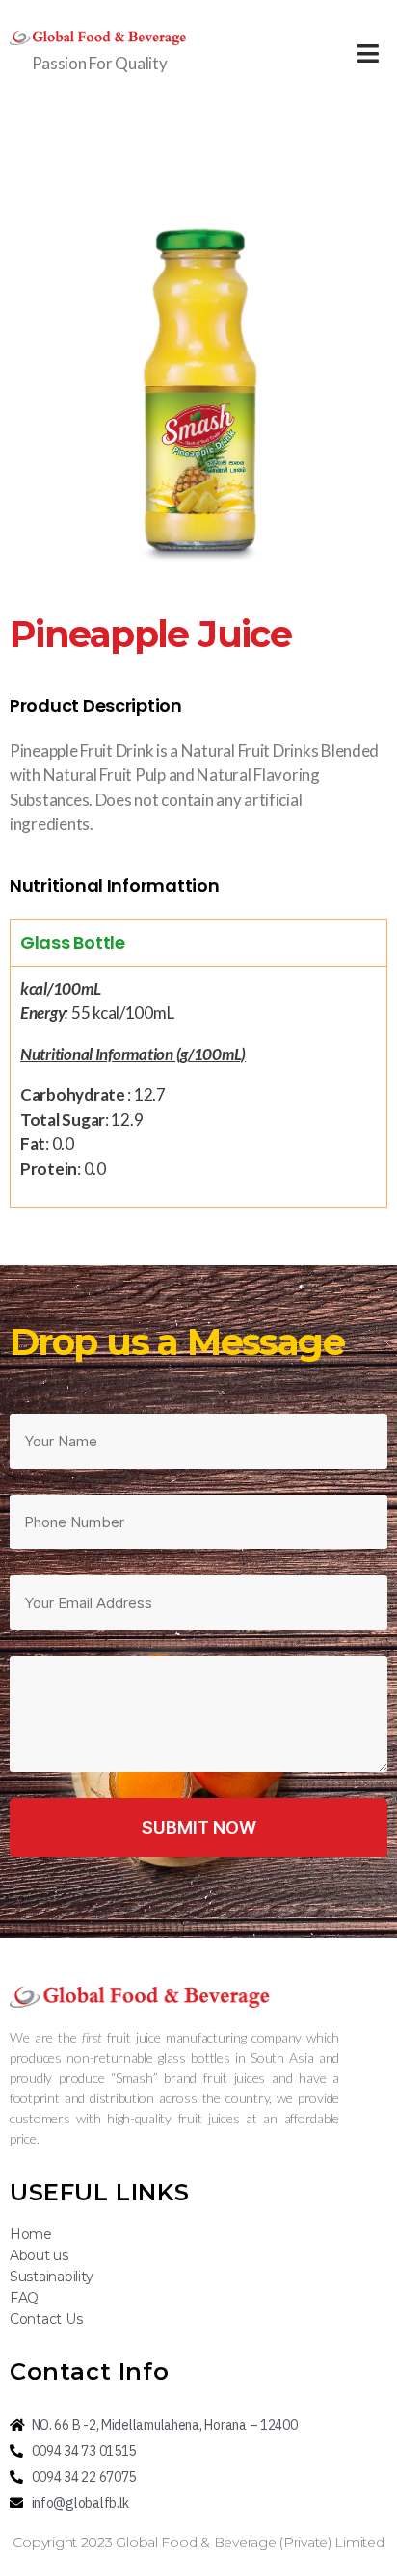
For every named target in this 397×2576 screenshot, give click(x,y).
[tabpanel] (198, 1087)
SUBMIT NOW (199, 1827)
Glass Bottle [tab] (73, 942)
